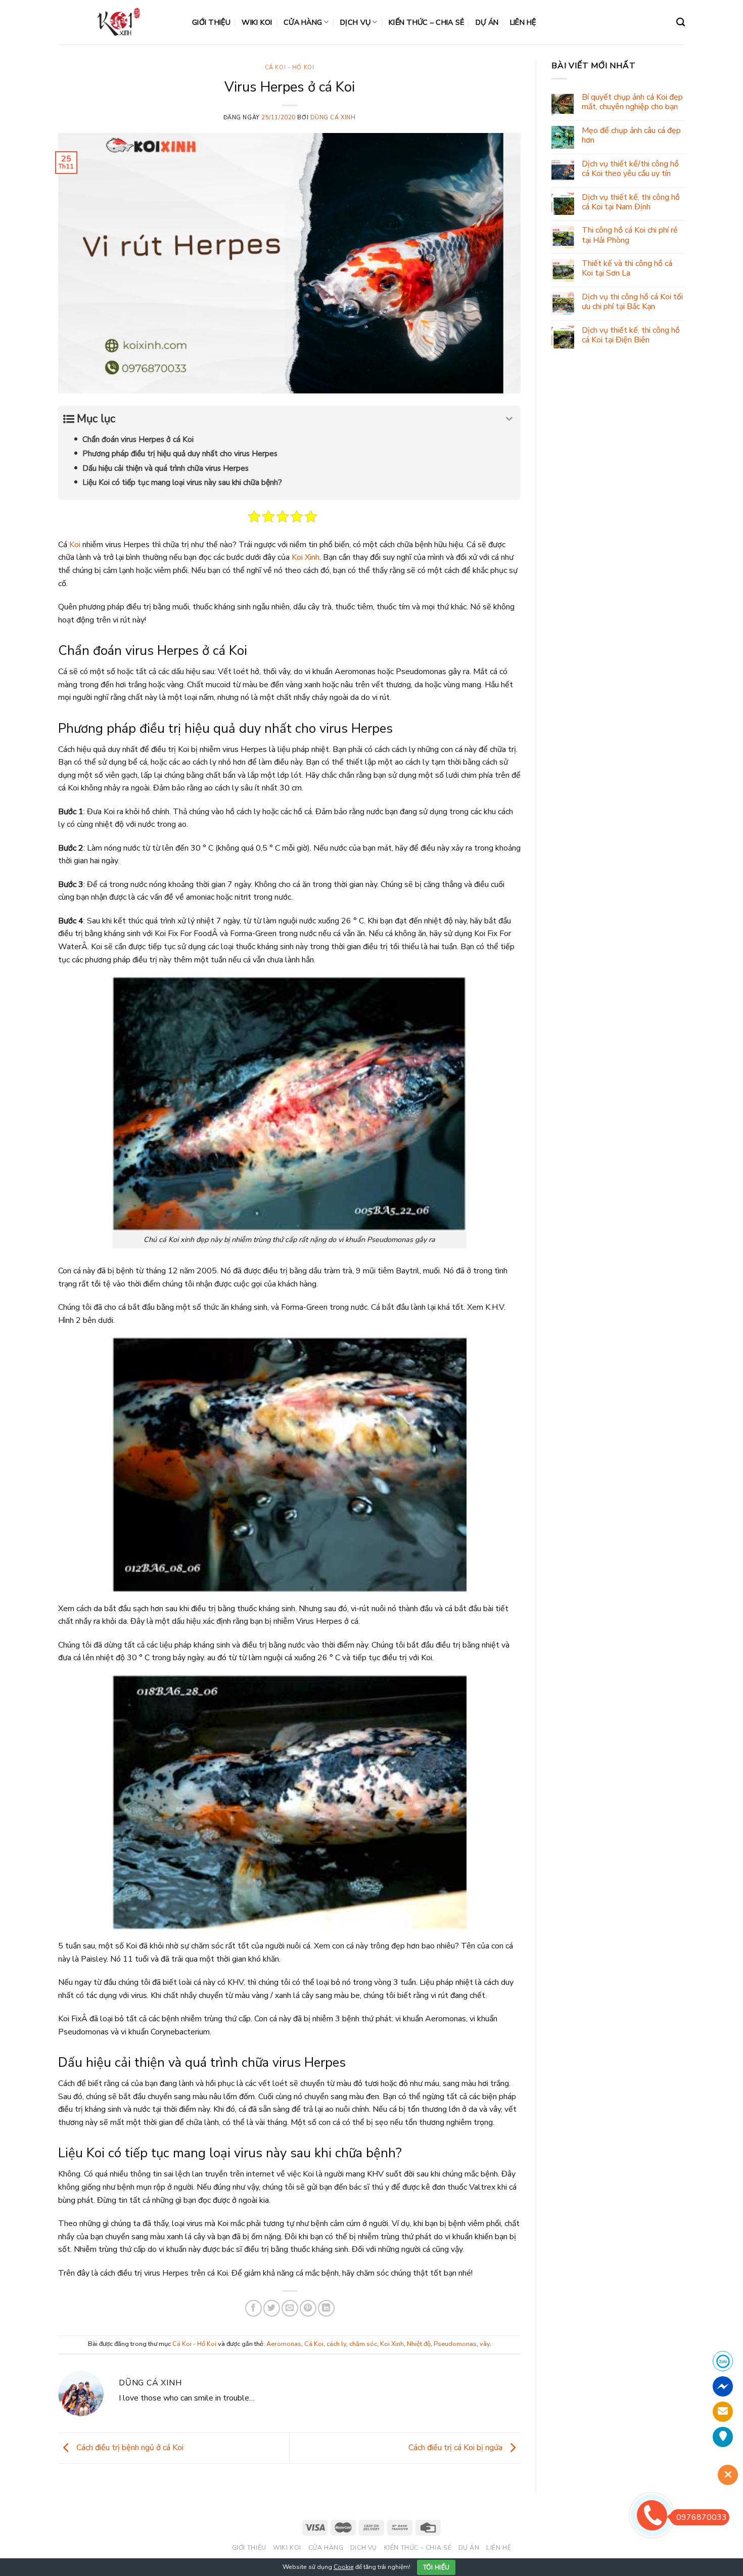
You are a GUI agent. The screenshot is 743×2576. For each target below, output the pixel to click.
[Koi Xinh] (118, 22)
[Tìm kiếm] (681, 23)
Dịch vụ (355, 22)
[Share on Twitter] (272, 2308)
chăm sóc (363, 2344)
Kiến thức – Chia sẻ (426, 22)
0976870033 (702, 2517)
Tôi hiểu (436, 2567)
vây (485, 2344)
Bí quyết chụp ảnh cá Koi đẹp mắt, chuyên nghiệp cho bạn (632, 102)
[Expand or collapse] (509, 419)
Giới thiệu (211, 22)
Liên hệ (523, 22)
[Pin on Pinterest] (308, 2308)
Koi (75, 545)
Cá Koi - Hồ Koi (289, 68)
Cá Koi (314, 2344)
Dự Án (487, 22)
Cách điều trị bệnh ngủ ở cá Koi (129, 2448)
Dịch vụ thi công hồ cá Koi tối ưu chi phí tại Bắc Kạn (632, 302)
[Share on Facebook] (253, 2308)
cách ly (336, 2344)
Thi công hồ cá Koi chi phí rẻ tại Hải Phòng (630, 235)
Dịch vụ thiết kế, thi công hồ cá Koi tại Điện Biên (631, 335)
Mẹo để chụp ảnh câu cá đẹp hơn (631, 136)
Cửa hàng (303, 22)
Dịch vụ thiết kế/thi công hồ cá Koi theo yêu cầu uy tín (630, 169)
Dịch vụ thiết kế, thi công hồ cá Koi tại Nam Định (631, 202)
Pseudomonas (455, 2344)
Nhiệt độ (419, 2344)
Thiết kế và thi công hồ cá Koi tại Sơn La (627, 269)
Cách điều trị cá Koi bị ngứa (456, 2448)
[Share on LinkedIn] (326, 2308)
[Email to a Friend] (290, 2308)
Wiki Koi (257, 22)
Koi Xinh (306, 557)
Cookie (344, 2567)
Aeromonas (284, 2344)
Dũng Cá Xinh (333, 118)
